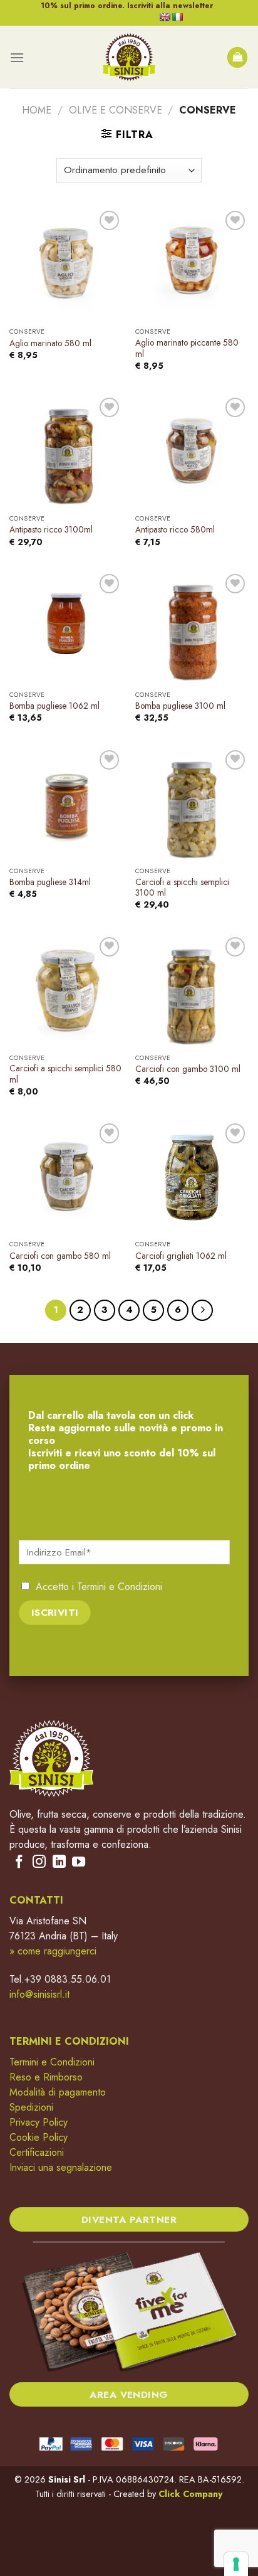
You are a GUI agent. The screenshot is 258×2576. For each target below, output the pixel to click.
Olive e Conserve (116, 110)
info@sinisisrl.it (39, 1994)
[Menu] (17, 57)
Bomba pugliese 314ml (50, 883)
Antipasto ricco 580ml (175, 530)
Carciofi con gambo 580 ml (60, 1256)
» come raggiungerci (53, 1951)
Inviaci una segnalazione (61, 2167)
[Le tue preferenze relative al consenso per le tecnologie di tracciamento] (236, 2564)
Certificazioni (37, 2152)
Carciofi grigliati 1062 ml (181, 1256)
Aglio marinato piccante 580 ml (187, 348)
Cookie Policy (39, 2137)
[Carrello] (237, 57)
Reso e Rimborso (46, 2077)
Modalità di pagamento (58, 2092)
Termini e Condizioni (120, 1587)
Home (37, 110)
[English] (165, 17)
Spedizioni (31, 2107)
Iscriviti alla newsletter (170, 6)
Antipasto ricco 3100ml (51, 530)
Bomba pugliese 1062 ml (54, 706)
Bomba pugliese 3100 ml (180, 706)
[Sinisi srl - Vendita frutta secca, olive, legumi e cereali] (129, 57)
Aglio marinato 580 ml (50, 344)
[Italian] (177, 17)
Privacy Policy (39, 2122)
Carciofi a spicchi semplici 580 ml (65, 1074)
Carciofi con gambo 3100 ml (188, 1069)
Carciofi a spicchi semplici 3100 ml (182, 888)
